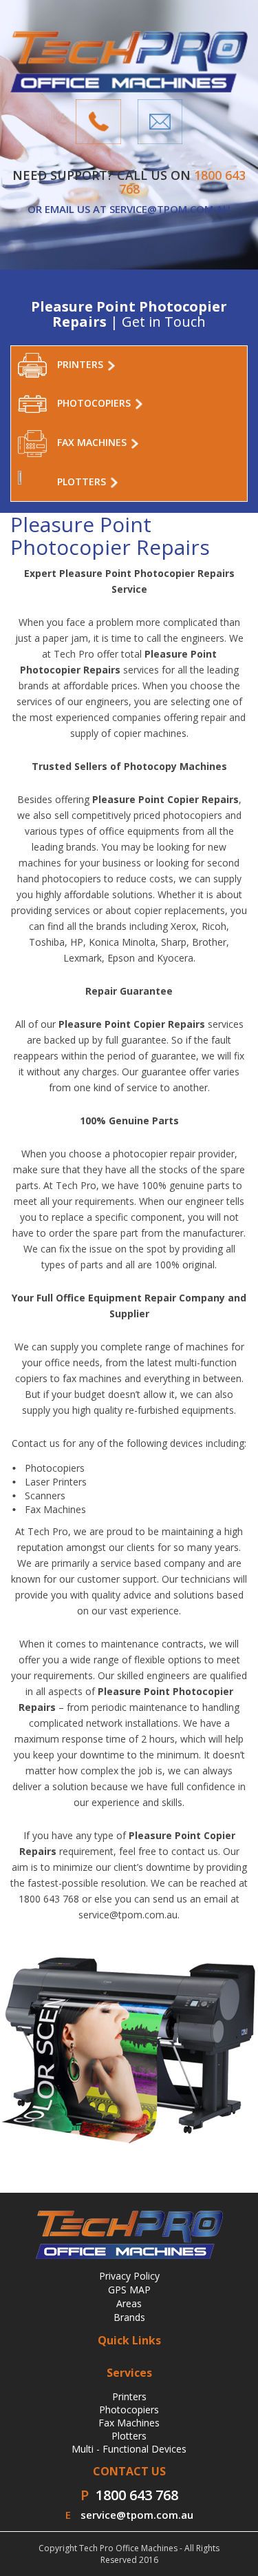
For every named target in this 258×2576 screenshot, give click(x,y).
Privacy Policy (129, 2276)
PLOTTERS (83, 481)
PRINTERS (82, 364)
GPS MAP (129, 2290)
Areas (129, 2303)
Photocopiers (129, 2410)
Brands (129, 2317)
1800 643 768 (137, 2495)
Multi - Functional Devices (129, 2449)
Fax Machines (129, 2423)
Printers (129, 2396)
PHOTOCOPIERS (95, 403)
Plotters (129, 2436)
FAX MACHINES (93, 442)
